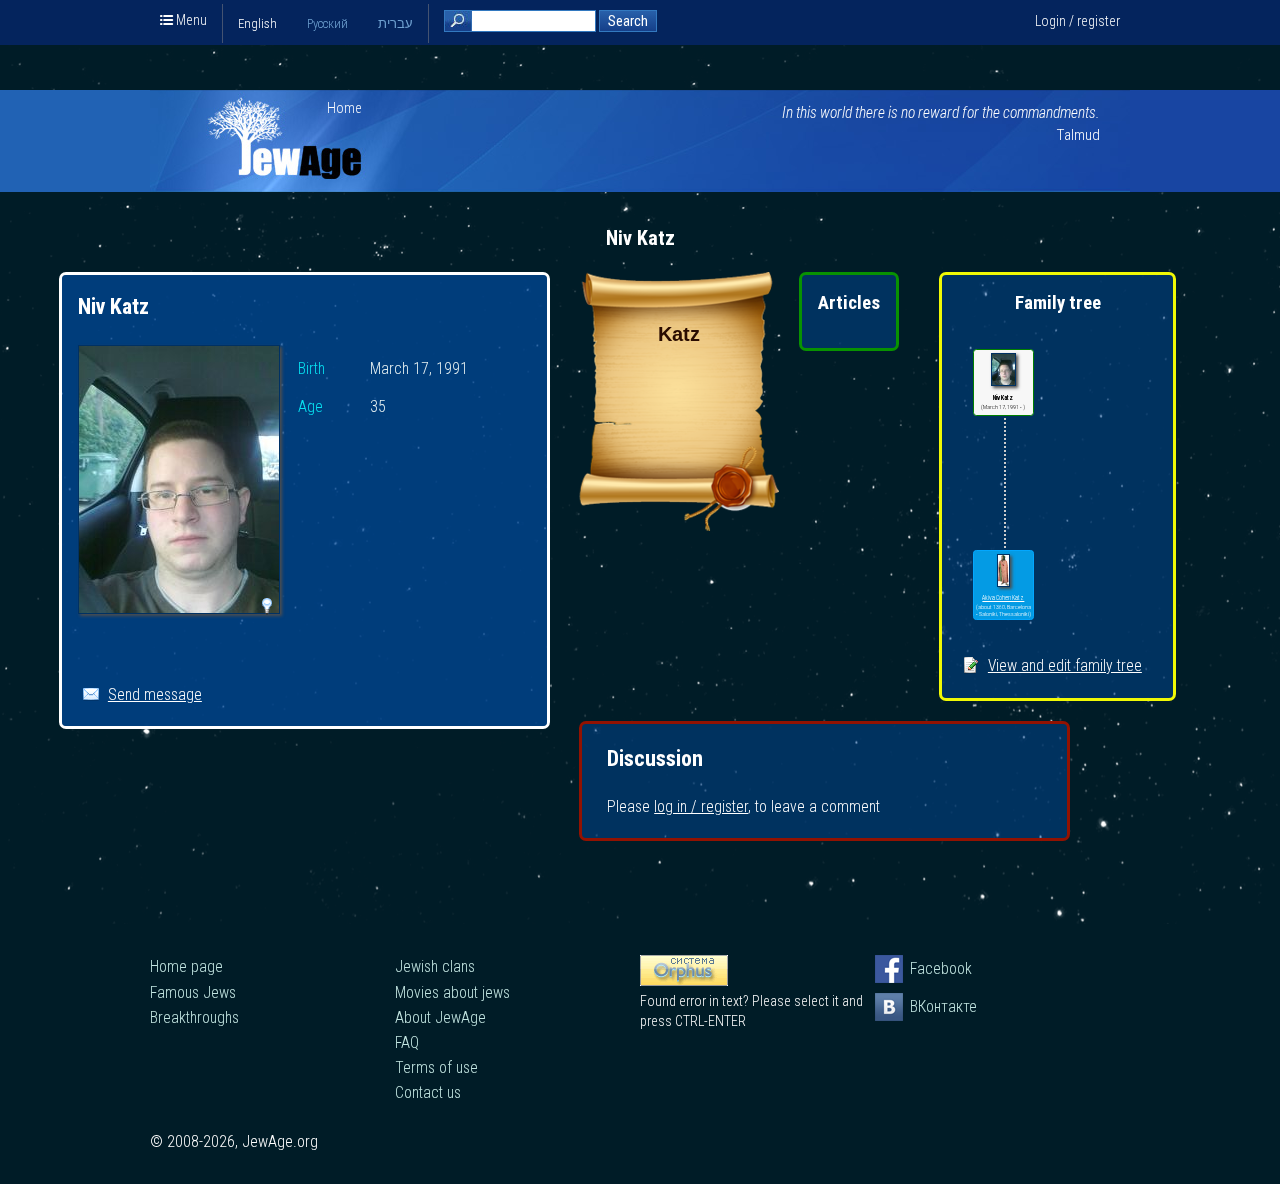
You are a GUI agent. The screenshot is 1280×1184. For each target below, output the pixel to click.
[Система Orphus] (684, 981)
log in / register (701, 806)
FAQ (407, 1042)
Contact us (428, 1092)
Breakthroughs (194, 1017)
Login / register (1077, 21)
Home (344, 108)
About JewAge (440, 1017)
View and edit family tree (1065, 665)
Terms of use (436, 1067)
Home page (186, 966)
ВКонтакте (924, 1006)
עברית (395, 23)
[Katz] (679, 525)
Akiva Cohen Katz (1003, 598)
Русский (327, 23)
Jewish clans (435, 966)
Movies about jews (452, 992)
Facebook (924, 968)
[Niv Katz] (179, 482)
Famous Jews (193, 992)
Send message (155, 694)
